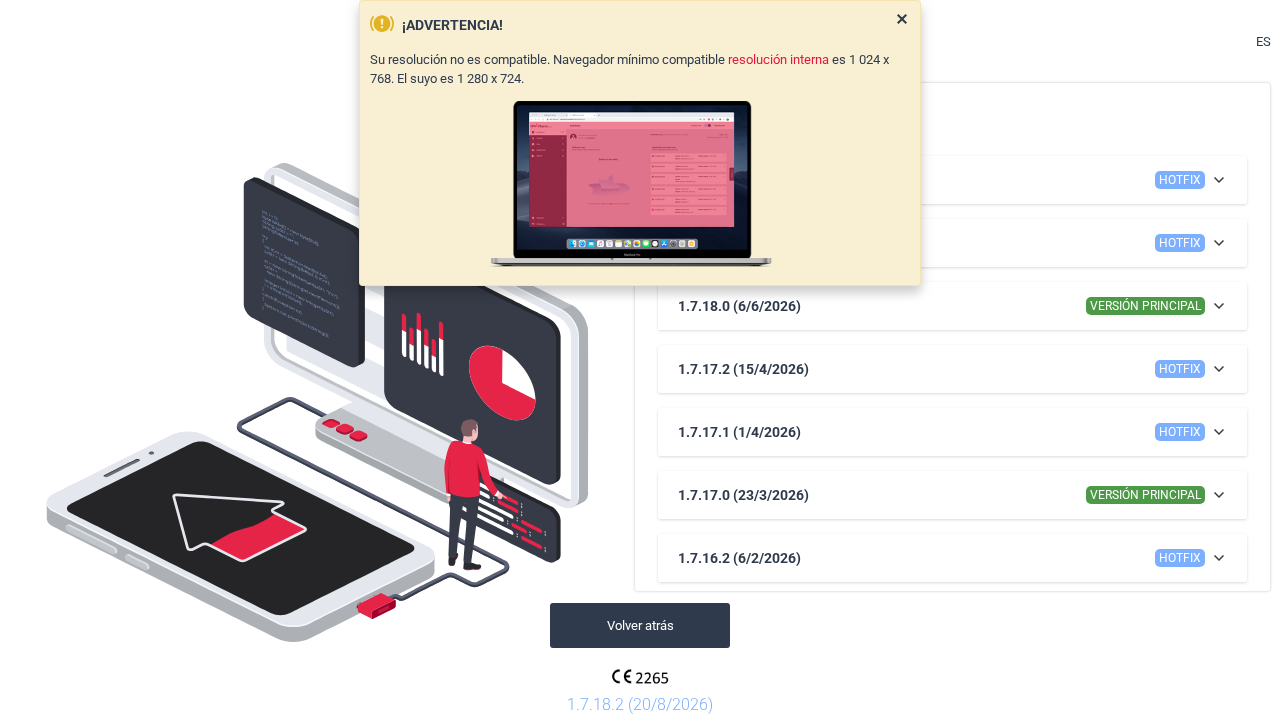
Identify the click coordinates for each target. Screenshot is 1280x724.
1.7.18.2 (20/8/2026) (640, 704)
